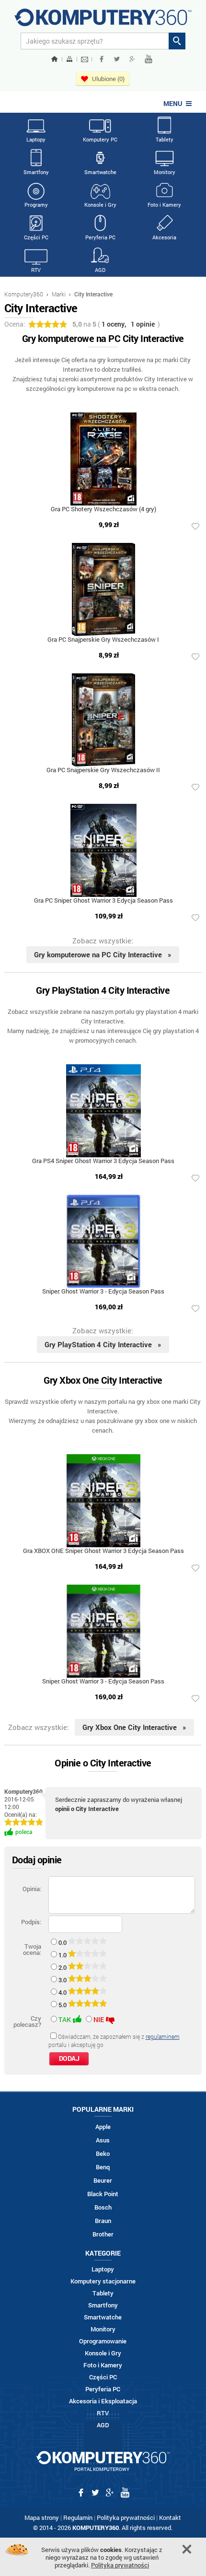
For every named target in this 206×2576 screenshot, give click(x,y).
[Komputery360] (103, 21)
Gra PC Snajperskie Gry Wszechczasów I (103, 640)
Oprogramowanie (103, 2341)
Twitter (117, 59)
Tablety (165, 139)
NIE (99, 2019)
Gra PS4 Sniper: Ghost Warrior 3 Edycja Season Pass (103, 1161)
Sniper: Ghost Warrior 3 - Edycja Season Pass (103, 1292)
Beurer (103, 2181)
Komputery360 (24, 294)
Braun (103, 2221)
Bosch (103, 2207)
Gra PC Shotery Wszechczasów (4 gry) (103, 510)
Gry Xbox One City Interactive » (134, 1727)
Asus (103, 2140)
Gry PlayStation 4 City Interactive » (103, 1344)
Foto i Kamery (164, 205)
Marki (59, 294)
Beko (103, 2154)
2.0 (63, 1967)
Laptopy (36, 139)
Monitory (165, 172)
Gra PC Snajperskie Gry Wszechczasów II (103, 770)
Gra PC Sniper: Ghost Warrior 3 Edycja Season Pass (103, 901)
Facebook (102, 59)
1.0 (63, 1955)
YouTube (149, 59)
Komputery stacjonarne (103, 2281)
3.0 (63, 1980)
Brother (103, 2234)
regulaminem (163, 2036)
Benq (103, 2167)
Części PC (36, 237)
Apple (103, 2127)
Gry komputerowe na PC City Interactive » (103, 954)
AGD (100, 270)
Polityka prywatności (126, 2517)
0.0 (63, 1942)
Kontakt (170, 2517)
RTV (36, 270)
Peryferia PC (100, 237)
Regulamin (78, 2517)
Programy (36, 205)
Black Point (103, 2194)
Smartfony (36, 172)
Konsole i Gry (100, 205)
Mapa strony (42, 2517)
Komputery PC (100, 139)
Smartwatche (100, 172)
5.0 (63, 2005)
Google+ (132, 59)
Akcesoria (164, 237)
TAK (65, 2019)
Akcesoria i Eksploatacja (103, 2401)
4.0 (63, 1992)
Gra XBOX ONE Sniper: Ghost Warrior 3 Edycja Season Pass (103, 1551)
